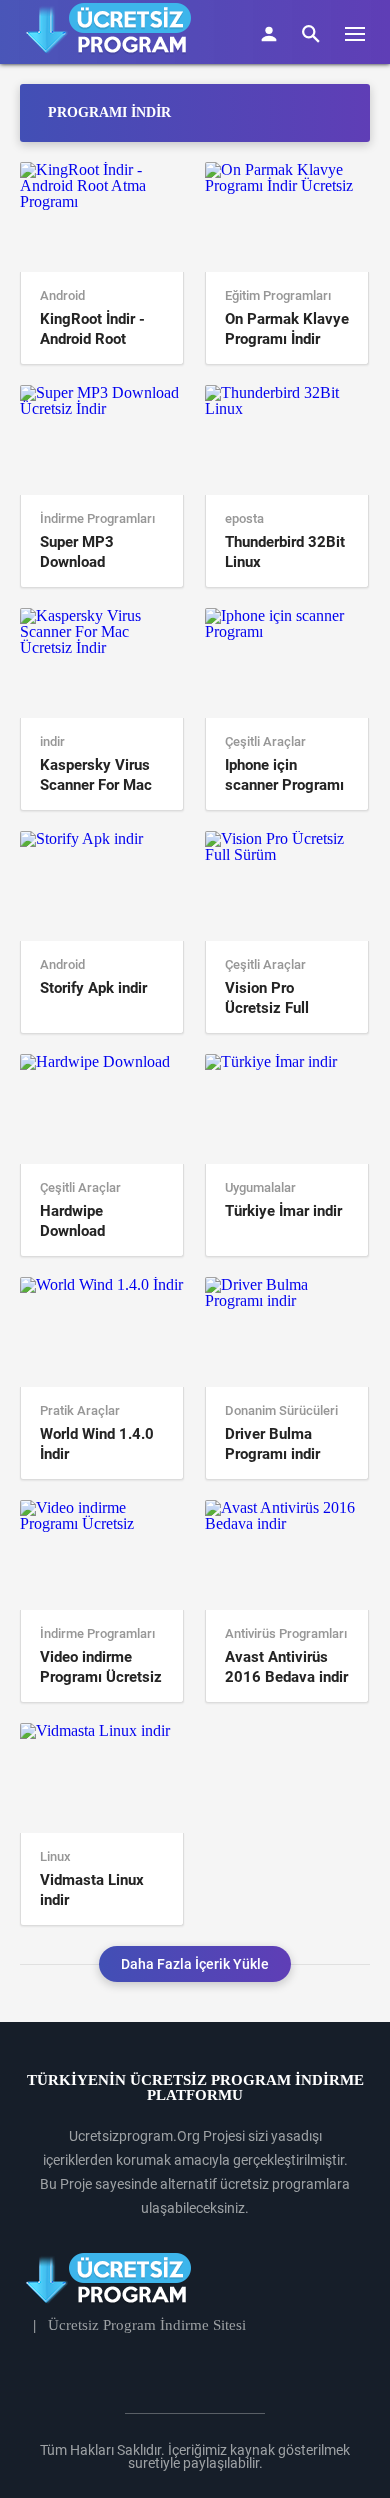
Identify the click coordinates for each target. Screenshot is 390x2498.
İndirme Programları (97, 519)
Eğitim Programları (278, 296)
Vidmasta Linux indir (92, 1890)
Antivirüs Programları (286, 1634)
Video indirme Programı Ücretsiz (101, 1667)
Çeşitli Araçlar (265, 742)
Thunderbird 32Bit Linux (285, 552)
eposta (244, 519)
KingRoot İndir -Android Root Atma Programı (92, 329)
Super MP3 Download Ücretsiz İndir (84, 552)
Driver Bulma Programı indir (272, 1444)
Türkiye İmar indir (283, 1211)
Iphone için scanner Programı (284, 775)
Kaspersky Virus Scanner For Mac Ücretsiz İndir (96, 775)
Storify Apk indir (93, 988)
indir (52, 742)
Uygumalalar (260, 1188)
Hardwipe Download (72, 1221)
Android (62, 296)
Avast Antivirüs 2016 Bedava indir (286, 1667)
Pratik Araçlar (80, 1411)
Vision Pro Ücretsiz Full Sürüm (267, 998)
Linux (55, 1857)
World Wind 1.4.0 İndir (97, 1444)
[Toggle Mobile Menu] (365, 32)
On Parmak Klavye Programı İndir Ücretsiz (287, 329)
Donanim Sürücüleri (281, 1411)
